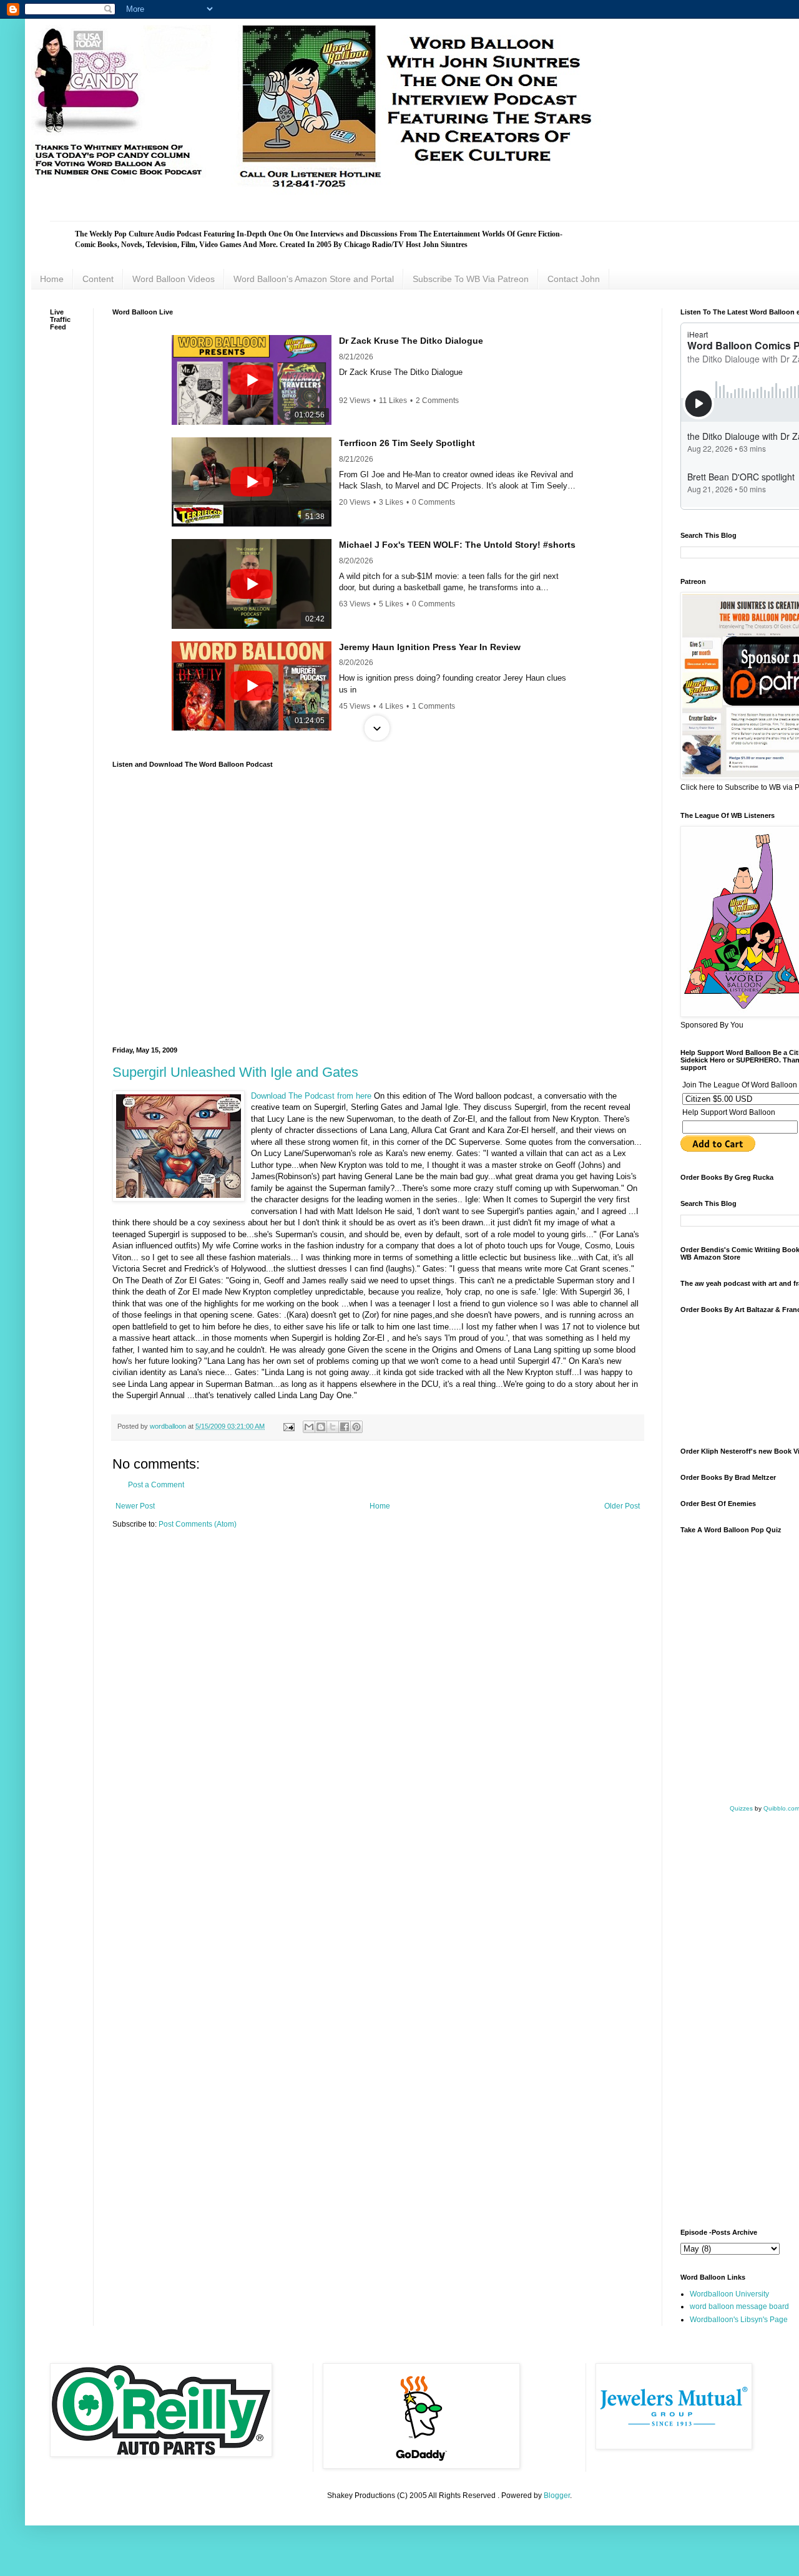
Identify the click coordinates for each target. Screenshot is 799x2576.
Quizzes (741, 1808)
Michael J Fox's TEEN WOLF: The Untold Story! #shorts (457, 545)
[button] (377, 336)
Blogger (557, 2496)
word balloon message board (739, 2306)
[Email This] (309, 1427)
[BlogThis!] (321, 1427)
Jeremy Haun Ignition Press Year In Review (430, 647)
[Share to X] (333, 1427)
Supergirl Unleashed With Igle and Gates (235, 1072)
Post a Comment (156, 1485)
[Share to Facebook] (345, 1427)
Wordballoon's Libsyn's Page (739, 2320)
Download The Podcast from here (312, 1096)
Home (52, 279)
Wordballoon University (729, 2294)
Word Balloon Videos (174, 279)
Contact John (574, 279)
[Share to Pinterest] (356, 1427)
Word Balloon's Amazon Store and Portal (314, 279)
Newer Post (135, 1506)
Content (98, 279)
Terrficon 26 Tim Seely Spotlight (407, 443)
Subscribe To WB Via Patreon (471, 279)
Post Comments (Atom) (198, 1524)
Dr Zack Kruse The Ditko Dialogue (411, 341)
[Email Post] (288, 1426)
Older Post (622, 1506)
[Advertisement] (737, 1379)
